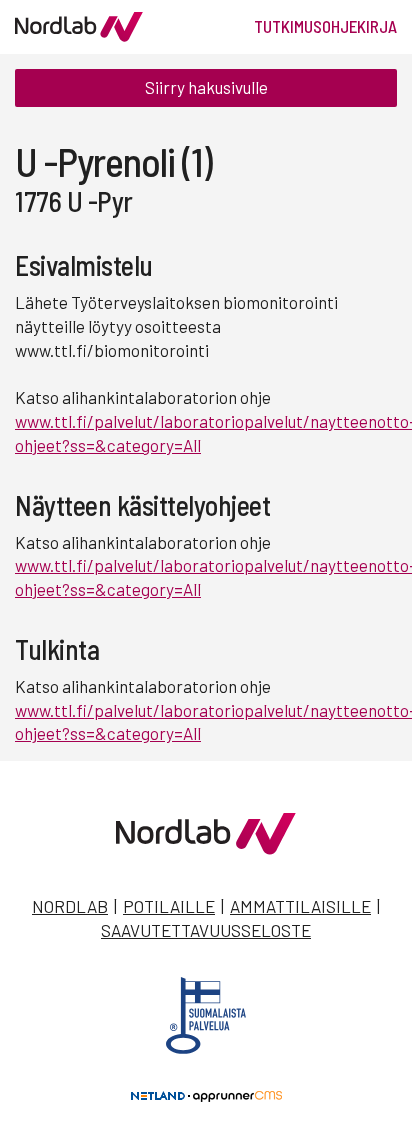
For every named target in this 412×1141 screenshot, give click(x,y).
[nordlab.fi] (206, 848)
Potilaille (169, 906)
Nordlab (70, 906)
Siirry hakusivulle (206, 87)
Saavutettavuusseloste (206, 930)
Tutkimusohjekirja (325, 26)
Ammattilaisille (300, 906)
